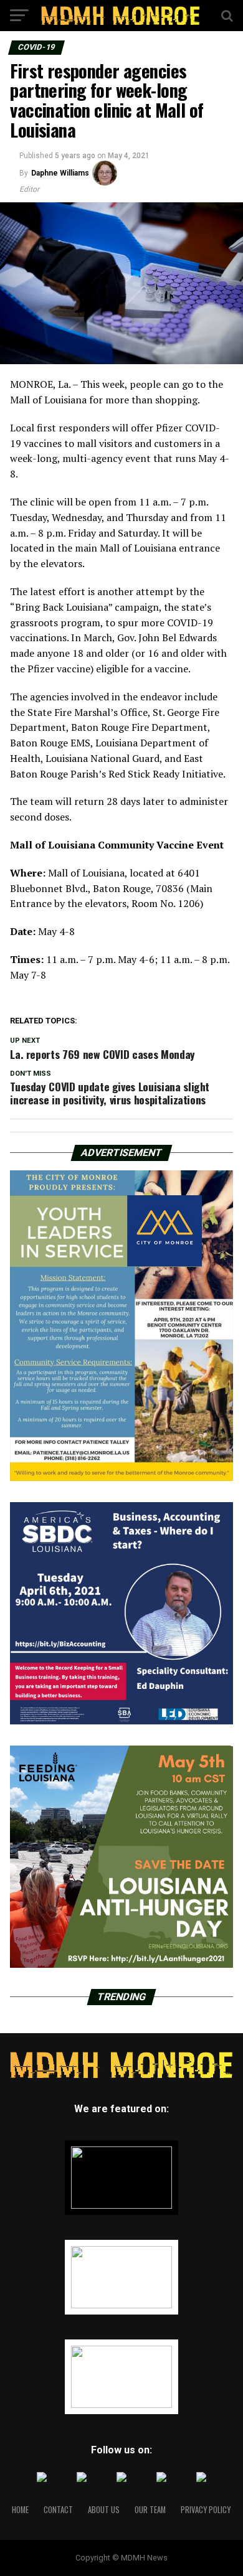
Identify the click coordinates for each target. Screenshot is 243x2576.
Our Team (150, 2510)
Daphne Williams (60, 173)
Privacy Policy (206, 2510)
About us (104, 2510)
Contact (58, 2510)
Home (20, 2510)
